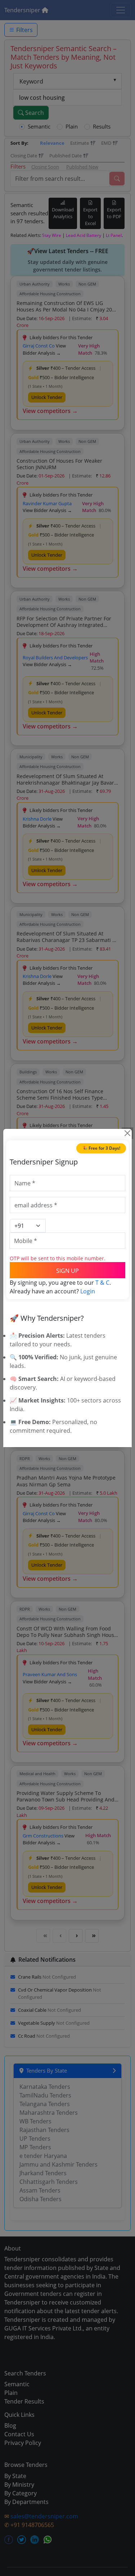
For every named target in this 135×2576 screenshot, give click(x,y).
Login (88, 1291)
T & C (102, 1283)
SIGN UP (67, 1271)
